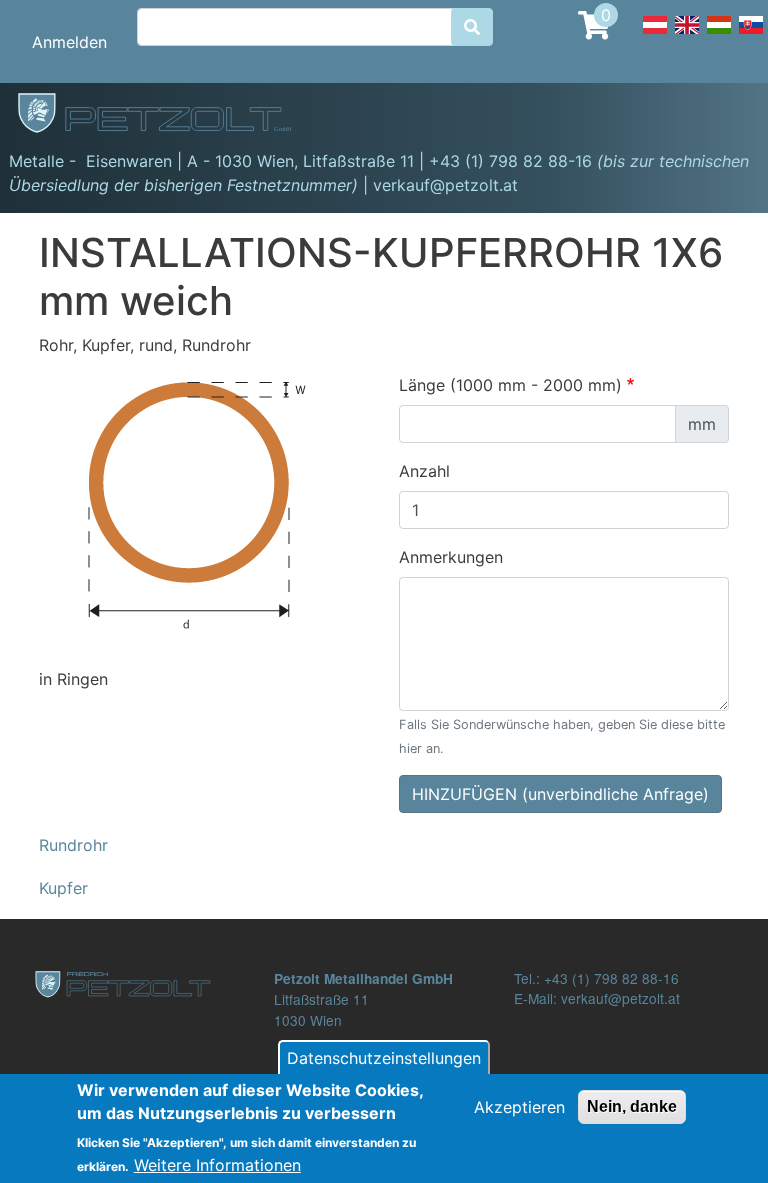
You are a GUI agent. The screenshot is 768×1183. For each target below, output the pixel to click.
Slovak (751, 36)
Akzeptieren (519, 1107)
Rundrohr (73, 845)
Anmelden (69, 42)
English (687, 36)
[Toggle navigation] (724, 116)
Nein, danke (632, 1106)
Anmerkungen (451, 557)
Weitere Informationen (217, 1165)
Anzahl (424, 471)
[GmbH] (166, 115)
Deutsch (655, 36)
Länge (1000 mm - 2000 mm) (510, 385)
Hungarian (719, 36)
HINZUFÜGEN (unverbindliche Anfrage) (560, 794)
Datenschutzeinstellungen (384, 1058)
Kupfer (63, 888)
